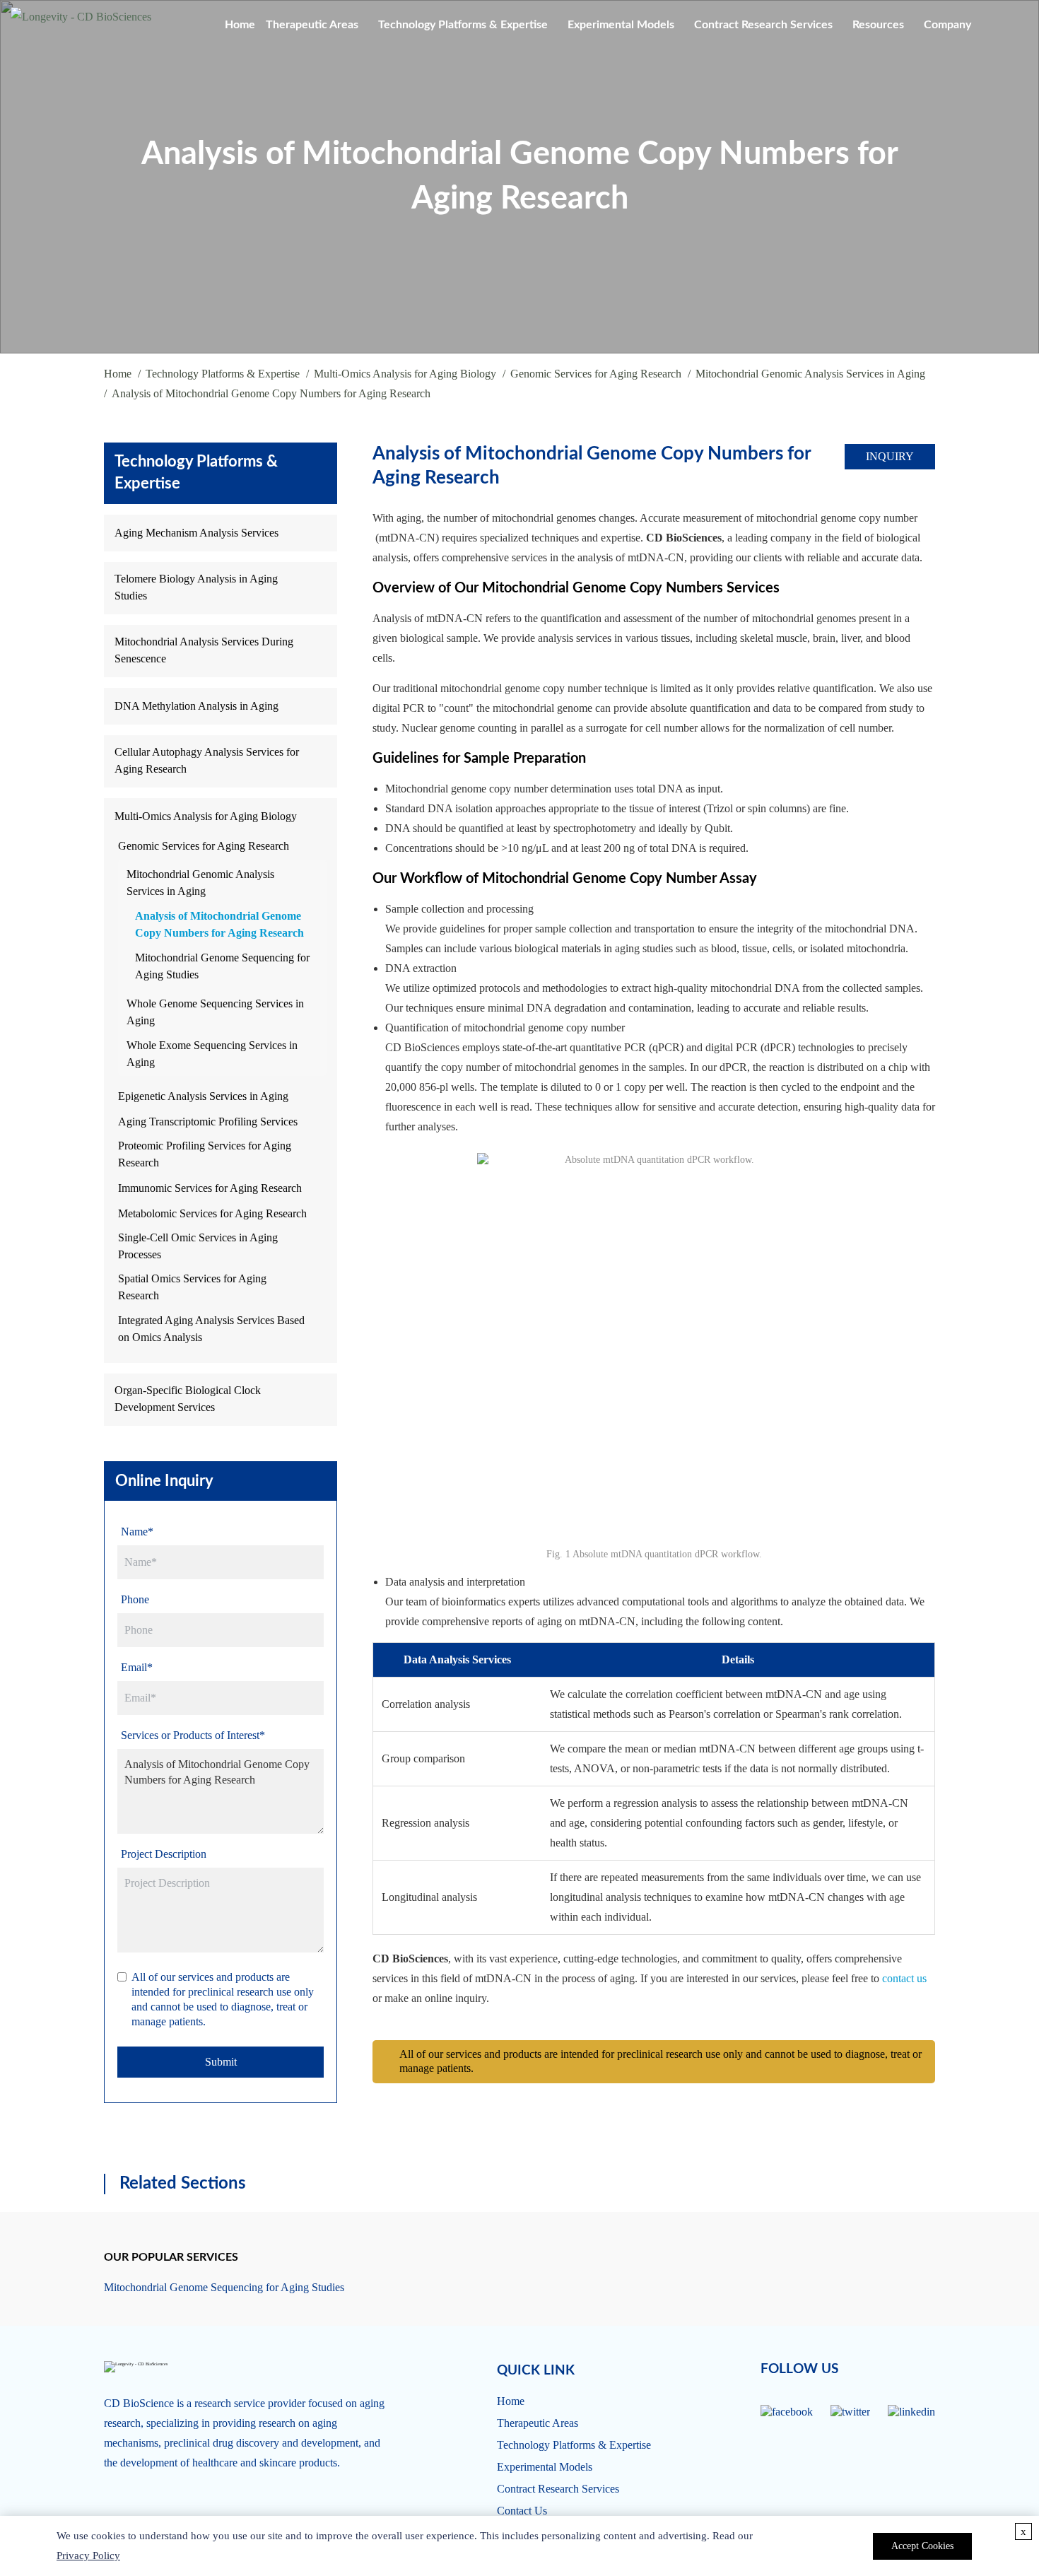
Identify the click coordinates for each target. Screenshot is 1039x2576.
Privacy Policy (88, 2555)
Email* (137, 1667)
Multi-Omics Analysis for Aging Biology (405, 374)
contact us (904, 1978)
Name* (137, 1532)
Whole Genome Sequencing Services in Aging (215, 1012)
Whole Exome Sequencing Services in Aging (212, 1054)
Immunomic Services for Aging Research (210, 1188)
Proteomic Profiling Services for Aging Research (205, 1154)
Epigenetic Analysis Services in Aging (203, 1096)
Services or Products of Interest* (193, 1735)
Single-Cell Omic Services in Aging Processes (198, 1246)
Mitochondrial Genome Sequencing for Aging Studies (222, 966)
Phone (135, 1599)
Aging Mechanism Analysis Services (196, 533)
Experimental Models (621, 25)
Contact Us (522, 2511)
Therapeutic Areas (312, 25)
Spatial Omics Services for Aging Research (192, 1287)
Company (947, 25)
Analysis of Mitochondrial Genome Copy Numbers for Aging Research (219, 924)
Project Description (164, 1854)
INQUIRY (890, 456)
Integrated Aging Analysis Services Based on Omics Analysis (211, 1329)
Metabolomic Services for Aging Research (212, 1213)
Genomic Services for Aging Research (596, 374)
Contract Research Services (763, 25)
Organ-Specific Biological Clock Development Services (188, 1399)
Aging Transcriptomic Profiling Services (208, 1122)
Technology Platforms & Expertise (463, 25)
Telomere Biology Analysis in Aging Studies (196, 587)
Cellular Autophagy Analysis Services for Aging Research (207, 760)
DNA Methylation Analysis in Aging (196, 706)
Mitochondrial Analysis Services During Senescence (204, 650)
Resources (878, 25)
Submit (221, 2062)
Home (240, 25)
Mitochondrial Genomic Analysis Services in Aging (810, 374)
